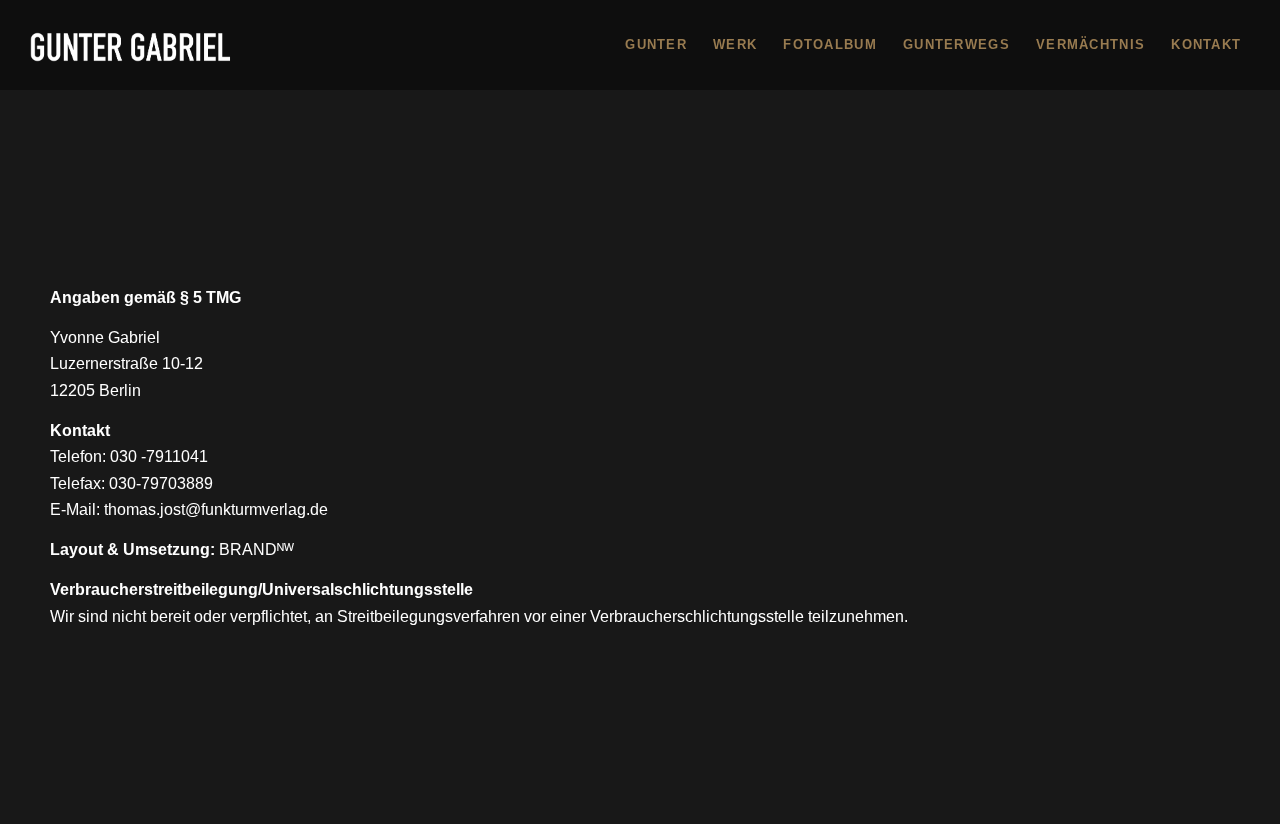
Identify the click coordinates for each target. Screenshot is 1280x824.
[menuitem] (656, 45)
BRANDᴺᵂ (256, 549)
